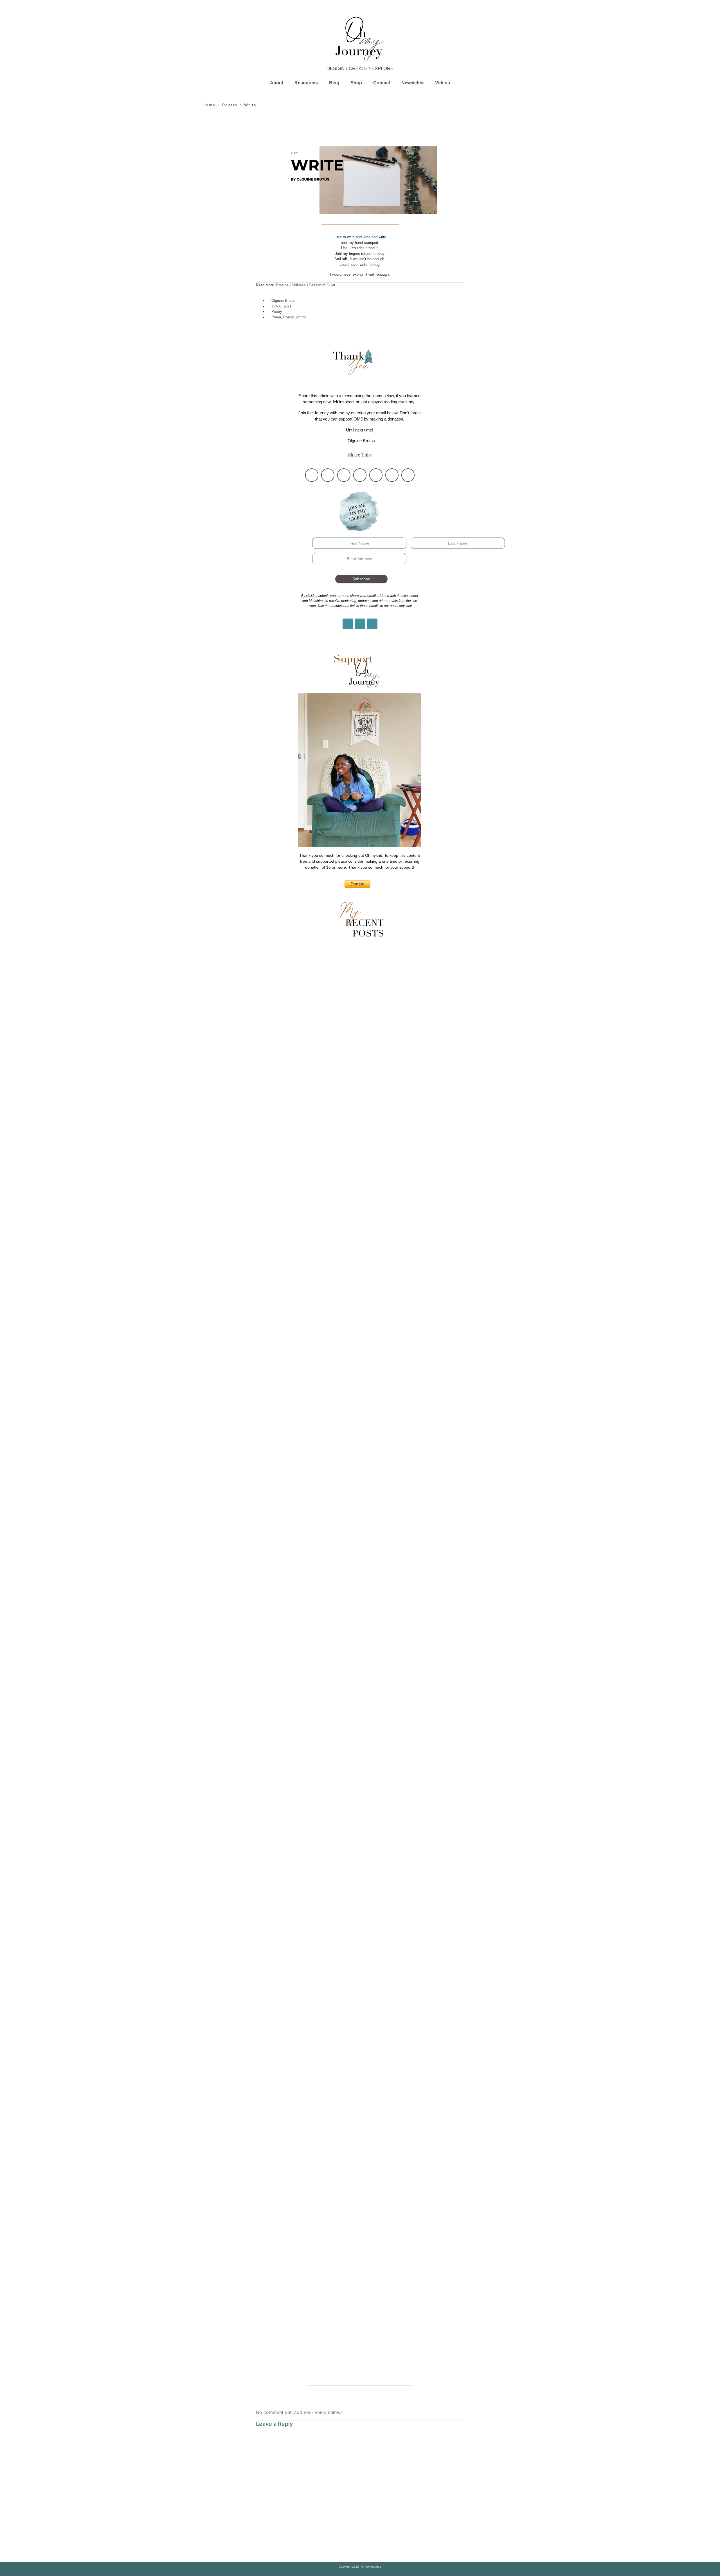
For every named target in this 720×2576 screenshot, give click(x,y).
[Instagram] (348, 624)
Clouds (360, 2231)
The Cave (360, 1946)
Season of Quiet (322, 285)
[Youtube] (372, 624)
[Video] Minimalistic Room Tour (360, 1378)
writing (301, 317)
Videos (443, 83)
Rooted (360, 2373)
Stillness (299, 285)
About (277, 83)
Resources (306, 83)
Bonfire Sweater (360, 1804)
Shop (356, 83)
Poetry (277, 312)
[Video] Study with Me (360, 1236)
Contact (382, 83)
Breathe (282, 285)
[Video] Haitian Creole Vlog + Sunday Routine (360, 1520)
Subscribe (361, 579)
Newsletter (413, 83)
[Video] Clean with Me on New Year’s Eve (360, 1662)
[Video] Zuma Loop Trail (360, 1093)
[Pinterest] (360, 624)
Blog (334, 83)
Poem (276, 317)
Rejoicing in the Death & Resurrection (360, 2088)
